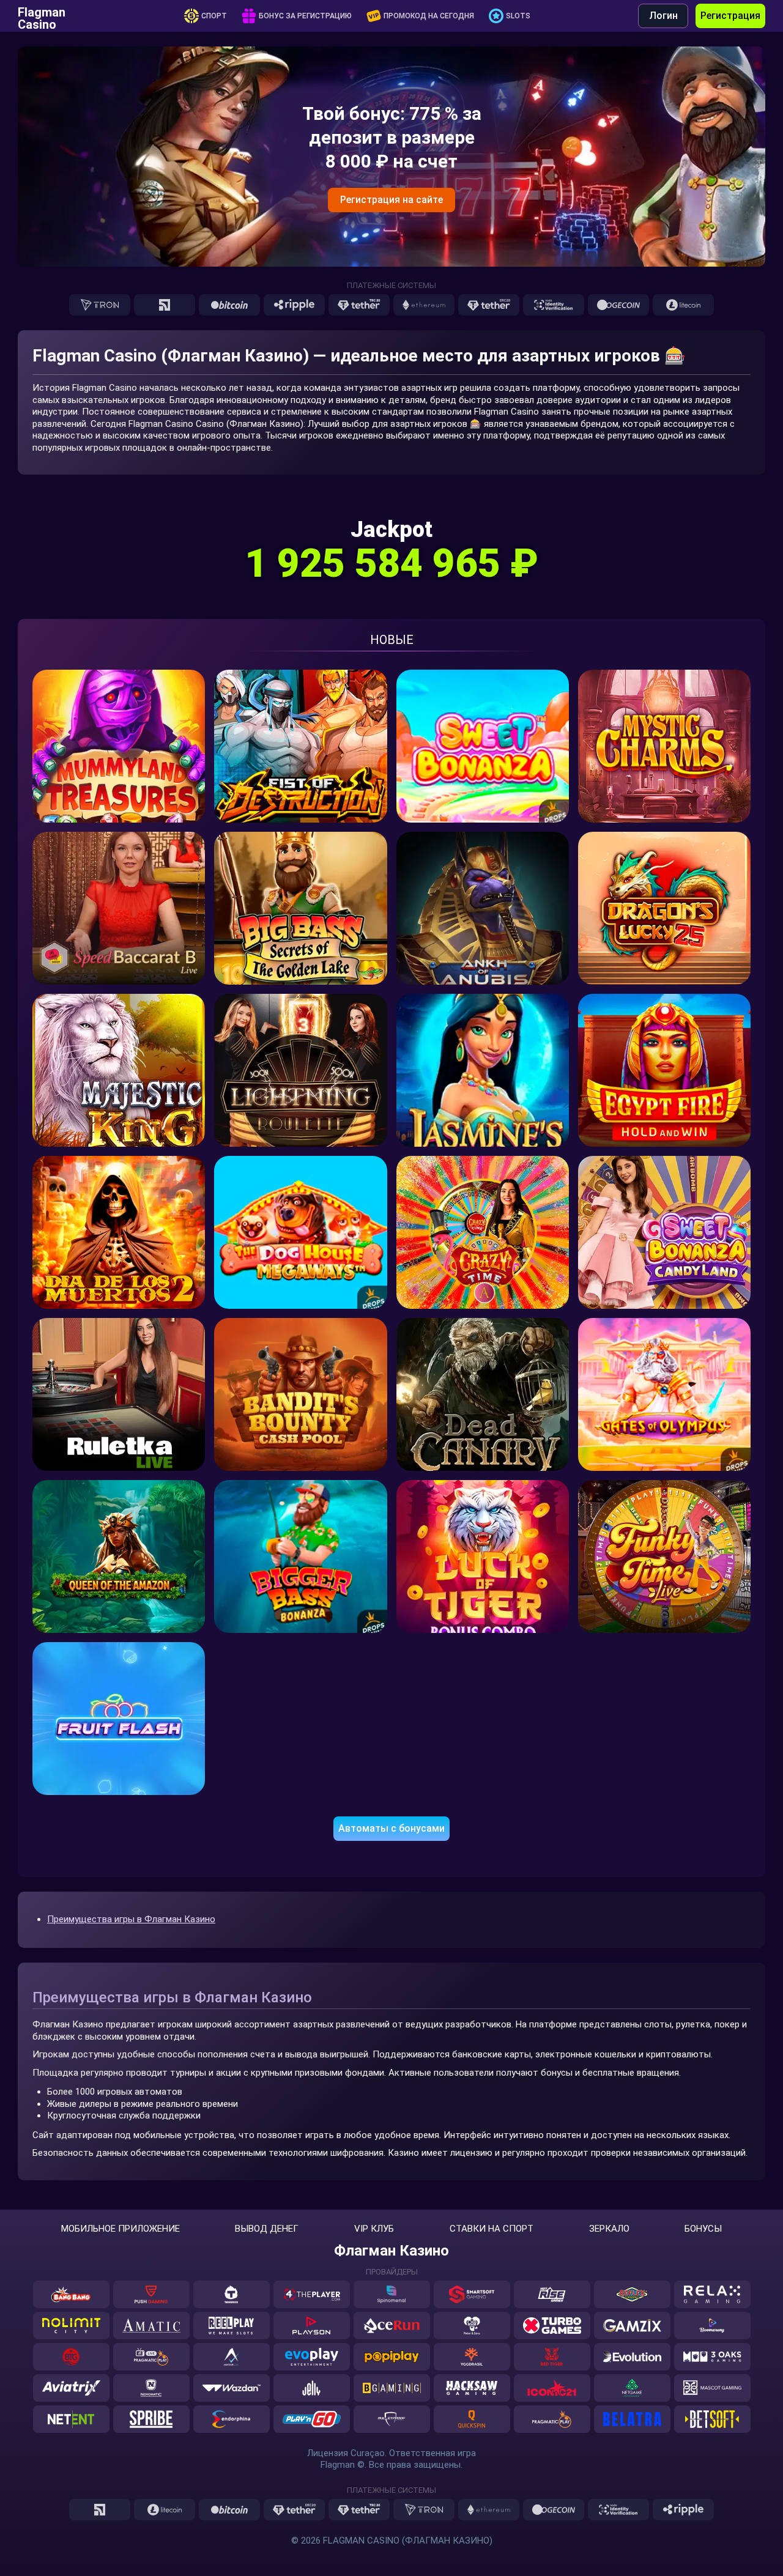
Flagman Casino (42, 16)
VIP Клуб (374, 2229)
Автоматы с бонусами (391, 1828)
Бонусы (703, 2229)
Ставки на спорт (492, 2229)
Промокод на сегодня (429, 16)
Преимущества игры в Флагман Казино (131, 1919)
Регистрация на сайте (391, 200)
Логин (663, 16)
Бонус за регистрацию (305, 16)
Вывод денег (267, 2229)
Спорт (214, 16)
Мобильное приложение (121, 2229)
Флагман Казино (391, 2251)
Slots (518, 16)
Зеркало (609, 2229)
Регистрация (730, 16)
